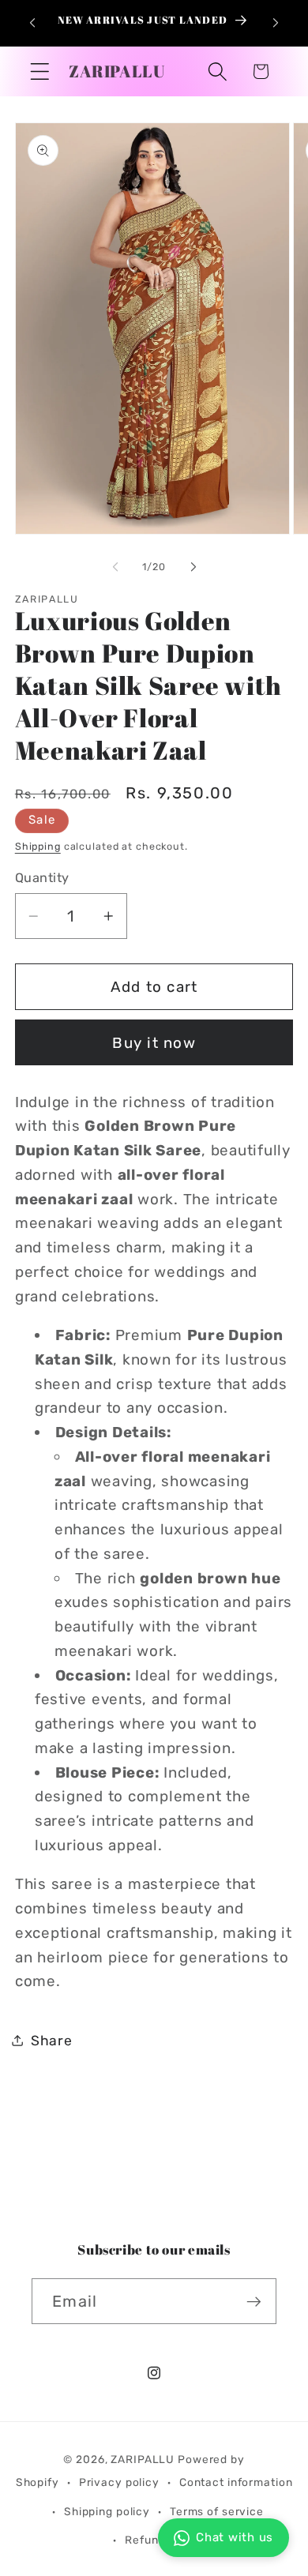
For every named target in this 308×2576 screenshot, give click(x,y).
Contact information (236, 2482)
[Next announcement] (276, 23)
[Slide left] (115, 566)
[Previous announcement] (32, 23)
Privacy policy (119, 2482)
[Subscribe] (254, 2301)
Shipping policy (107, 2511)
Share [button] (52, 2041)
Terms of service (217, 2511)
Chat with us (235, 2537)
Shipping (38, 846)
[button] (40, 71)
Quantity (42, 878)
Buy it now (154, 1043)
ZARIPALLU (143, 2459)
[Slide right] (193, 566)
